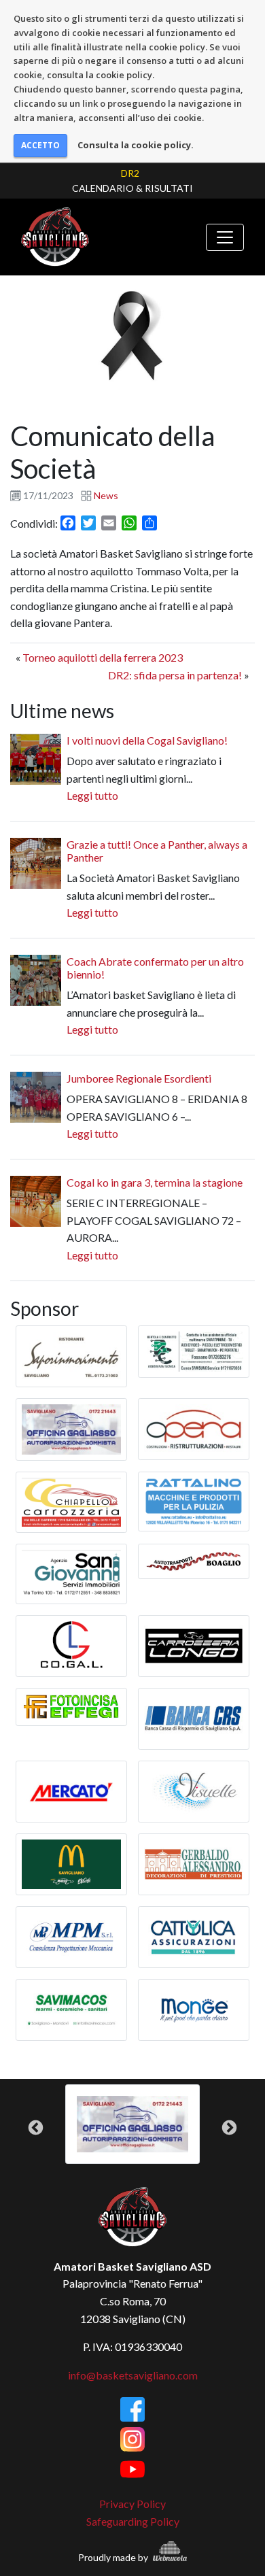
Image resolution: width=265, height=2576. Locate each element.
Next (229, 2128)
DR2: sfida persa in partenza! (175, 675)
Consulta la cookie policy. (136, 145)
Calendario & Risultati (132, 188)
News (106, 495)
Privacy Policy (132, 2504)
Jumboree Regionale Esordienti (139, 1078)
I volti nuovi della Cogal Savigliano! (147, 740)
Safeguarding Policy (133, 2521)
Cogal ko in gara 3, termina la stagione (155, 1182)
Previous (36, 2128)
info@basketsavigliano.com (133, 2375)
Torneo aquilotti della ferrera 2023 (103, 657)
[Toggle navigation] (225, 237)
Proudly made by (114, 2557)
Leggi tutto (92, 795)
